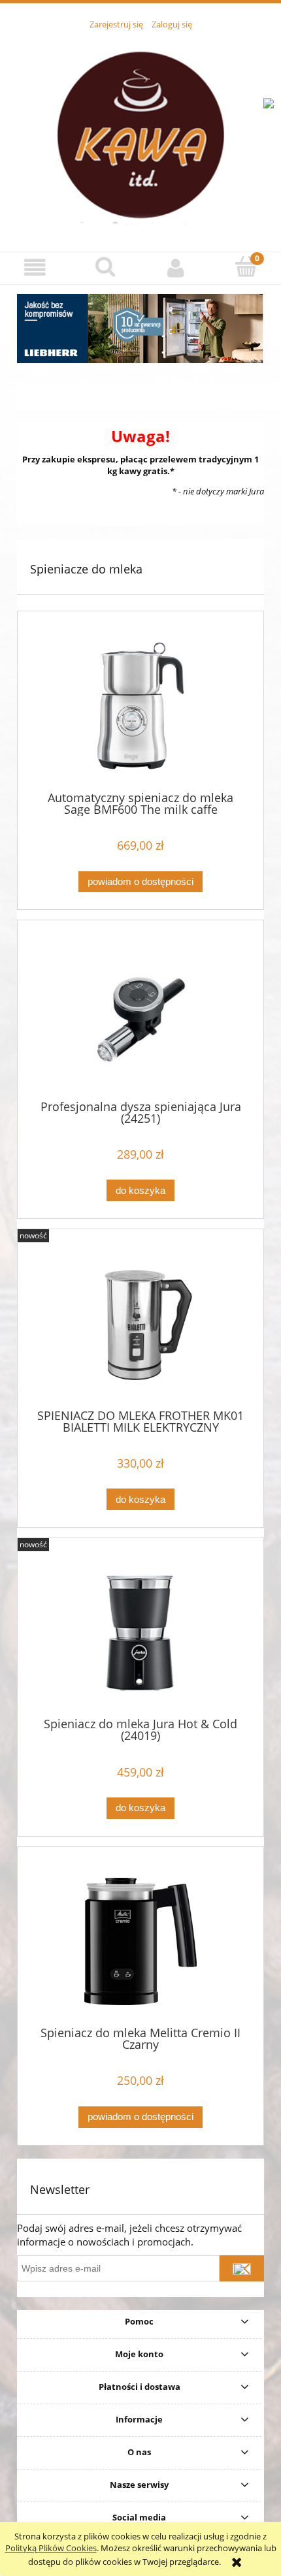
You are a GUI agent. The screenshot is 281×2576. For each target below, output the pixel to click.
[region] (140, 329)
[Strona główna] (140, 133)
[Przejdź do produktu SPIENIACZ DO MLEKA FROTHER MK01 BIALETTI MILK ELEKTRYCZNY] (140, 1324)
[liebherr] (140, 329)
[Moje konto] (176, 267)
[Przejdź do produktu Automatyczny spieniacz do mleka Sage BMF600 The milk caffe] (140, 706)
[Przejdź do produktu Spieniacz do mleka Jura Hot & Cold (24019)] (140, 1633)
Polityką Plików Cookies (51, 2548)
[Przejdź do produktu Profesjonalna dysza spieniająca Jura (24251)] (140, 1015)
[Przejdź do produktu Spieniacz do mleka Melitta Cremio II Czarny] (140, 1941)
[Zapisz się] (242, 2268)
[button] (35, 267)
